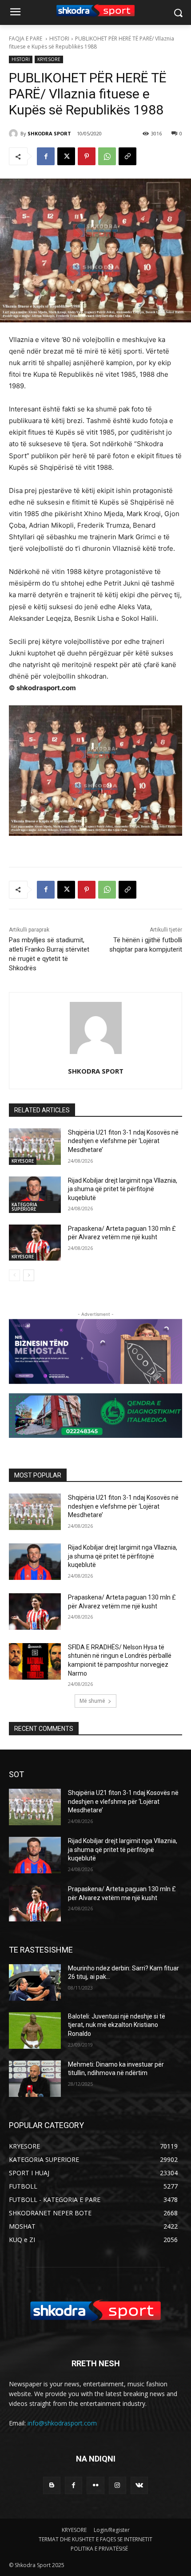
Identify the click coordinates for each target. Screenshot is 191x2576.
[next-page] (29, 1275)
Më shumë (92, 1701)
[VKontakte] (139, 2485)
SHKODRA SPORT (49, 133)
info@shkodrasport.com (62, 2423)
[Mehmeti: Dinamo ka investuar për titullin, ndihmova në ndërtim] (35, 2079)
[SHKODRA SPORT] (15, 134)
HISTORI (59, 39)
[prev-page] (14, 1275)
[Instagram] (117, 2485)
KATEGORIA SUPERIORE (24, 1207)
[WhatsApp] (107, 156)
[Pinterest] (87, 156)
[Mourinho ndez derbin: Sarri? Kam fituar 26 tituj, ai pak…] (35, 1982)
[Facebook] (46, 156)
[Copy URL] (127, 156)
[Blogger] (52, 2485)
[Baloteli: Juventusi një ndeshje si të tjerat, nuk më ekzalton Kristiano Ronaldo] (35, 2031)
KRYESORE (49, 59)
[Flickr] (95, 2485)
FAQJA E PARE (26, 39)
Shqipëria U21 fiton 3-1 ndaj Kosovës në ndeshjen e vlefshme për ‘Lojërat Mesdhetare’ (123, 1141)
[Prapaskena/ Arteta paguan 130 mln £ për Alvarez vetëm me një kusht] (35, 1243)
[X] (66, 156)
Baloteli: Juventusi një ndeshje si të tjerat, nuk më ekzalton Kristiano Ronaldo (117, 2025)
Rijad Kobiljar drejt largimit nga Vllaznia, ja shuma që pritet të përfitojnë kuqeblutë (123, 1189)
